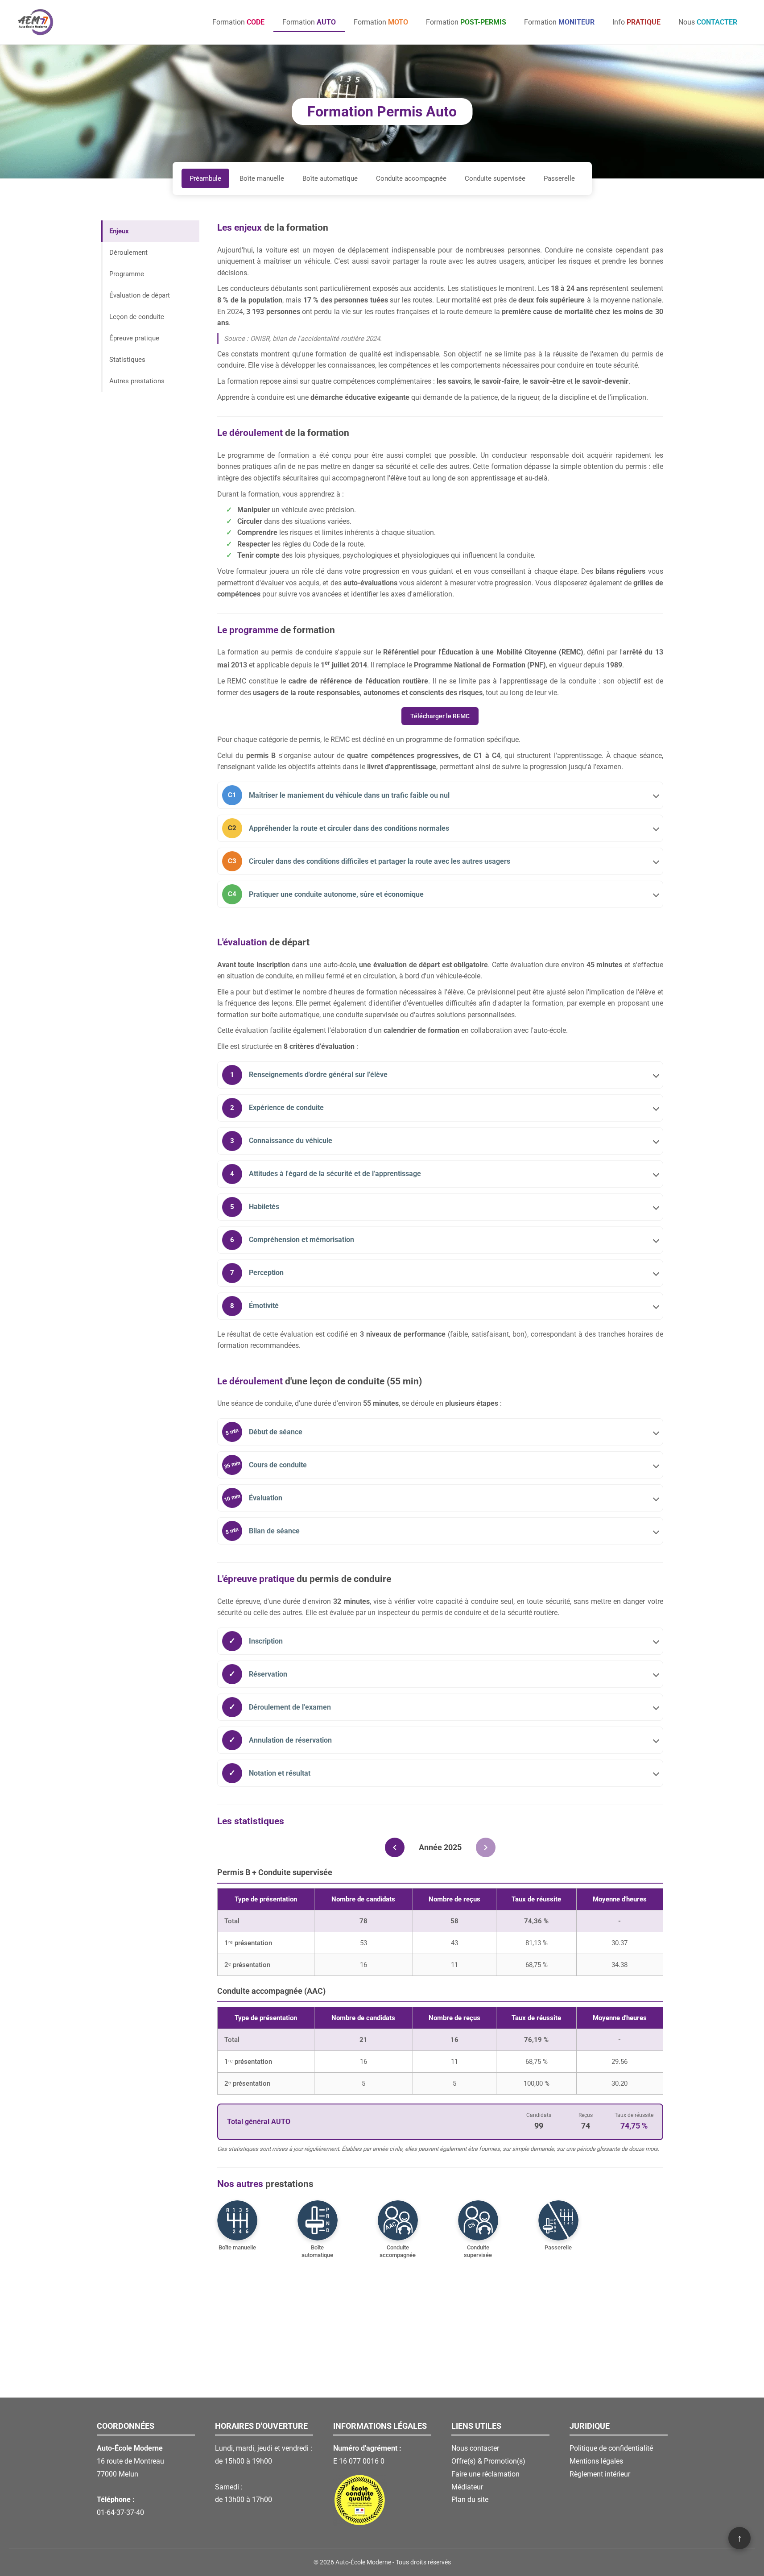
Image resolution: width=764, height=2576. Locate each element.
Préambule (205, 178)
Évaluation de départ (140, 295)
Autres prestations (137, 381)
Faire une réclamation (485, 2474)
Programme (127, 274)
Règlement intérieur (600, 2474)
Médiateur (467, 2487)
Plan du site (470, 2499)
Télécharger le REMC (440, 716)
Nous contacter (475, 2448)
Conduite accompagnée (411, 178)
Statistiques (127, 360)
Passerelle (559, 178)
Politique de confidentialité (611, 2448)
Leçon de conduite (137, 317)
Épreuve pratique (134, 338)
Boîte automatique (330, 178)
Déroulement (128, 253)
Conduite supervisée (495, 178)
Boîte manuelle (262, 178)
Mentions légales (596, 2461)
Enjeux (119, 231)
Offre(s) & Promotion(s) (488, 2461)
